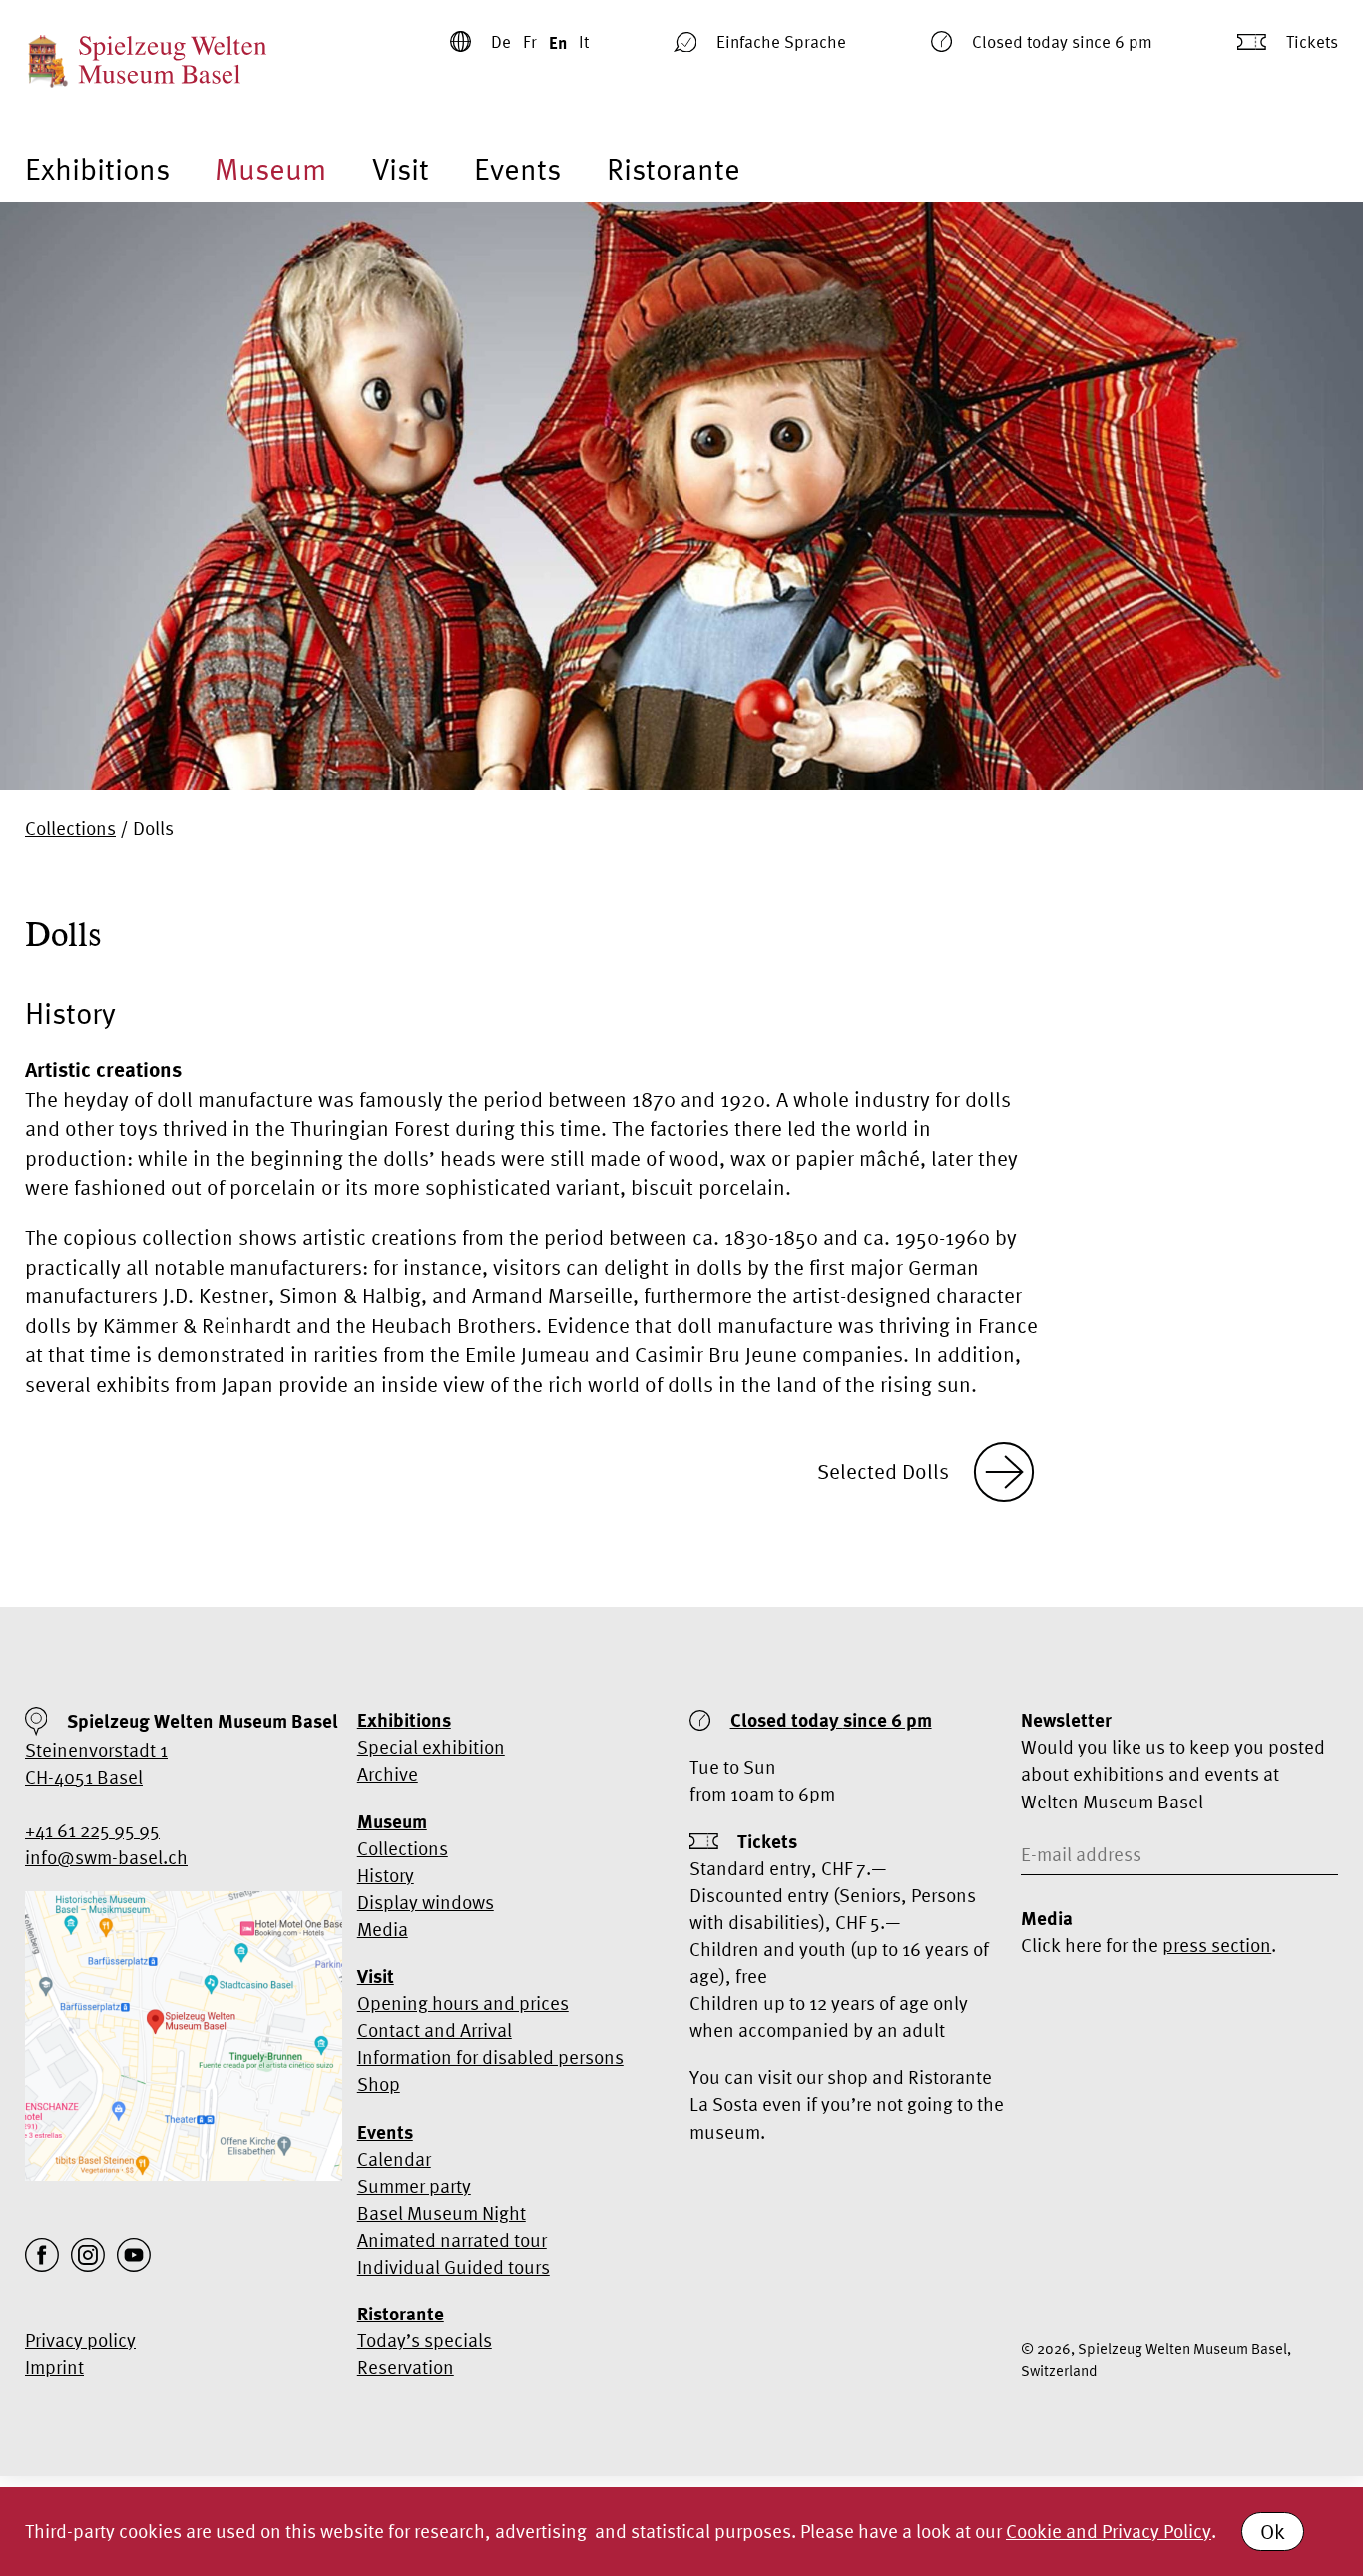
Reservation (406, 2367)
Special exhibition (431, 1747)
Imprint (54, 2367)
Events (517, 169)
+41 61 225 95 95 (92, 1830)
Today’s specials (425, 2340)
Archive (388, 1774)
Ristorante (674, 169)
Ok (1273, 2531)
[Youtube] (134, 2255)
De (501, 41)
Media (383, 1929)
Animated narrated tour (452, 2240)
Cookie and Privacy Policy (1109, 2531)
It (584, 41)
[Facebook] (42, 2255)
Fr (530, 41)
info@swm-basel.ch (106, 1857)
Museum (270, 169)
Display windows (426, 1902)
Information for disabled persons (490, 2057)
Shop (379, 2084)
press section (1217, 1945)
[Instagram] (88, 2255)
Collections (70, 828)
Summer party (414, 2186)
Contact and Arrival (435, 2030)
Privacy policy (80, 2340)
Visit (401, 169)
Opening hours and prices (463, 2003)
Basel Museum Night (442, 2213)
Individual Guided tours (454, 2267)
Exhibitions (97, 169)
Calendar (394, 2159)
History (386, 1875)
